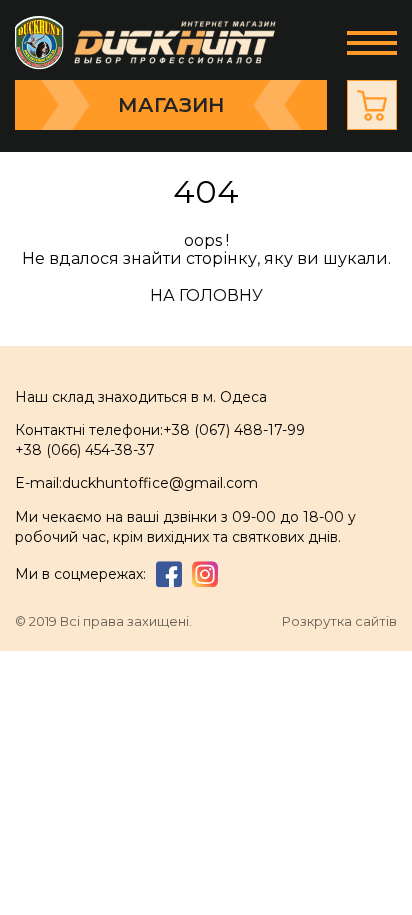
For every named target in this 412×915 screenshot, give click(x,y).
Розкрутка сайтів (339, 621)
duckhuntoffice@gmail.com (160, 483)
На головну (206, 295)
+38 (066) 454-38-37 (85, 450)
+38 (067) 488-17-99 (234, 430)
